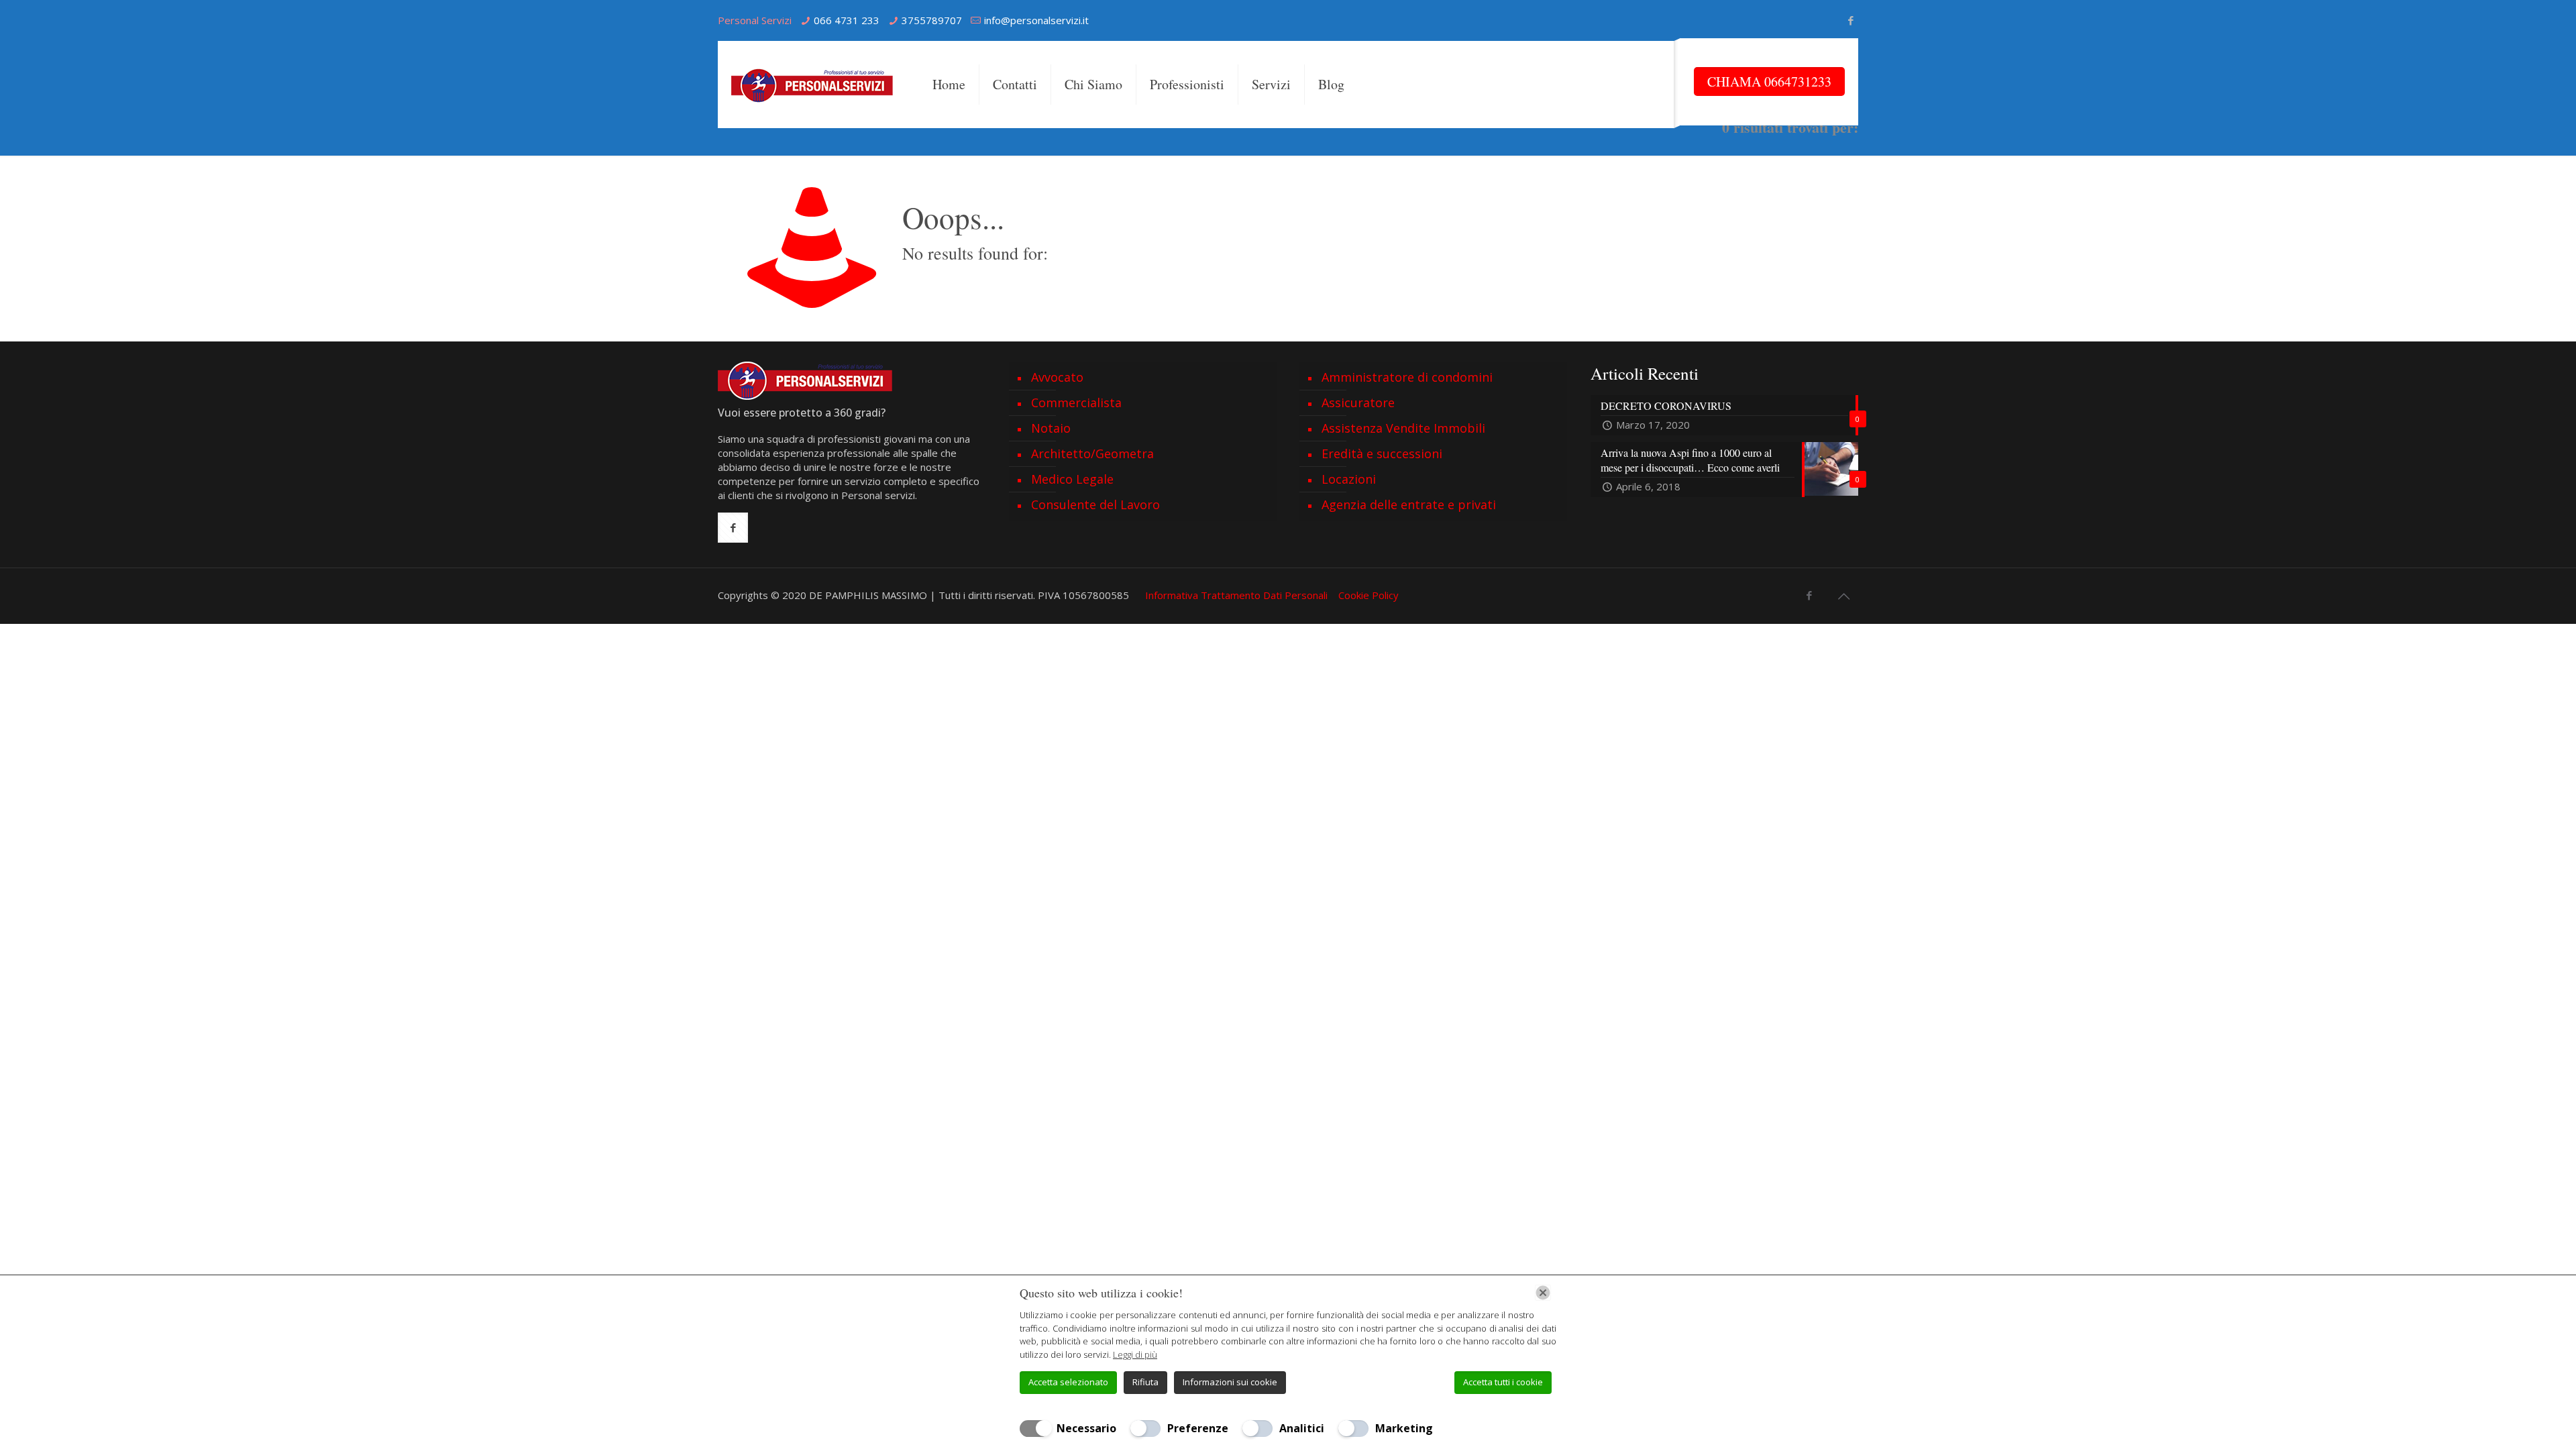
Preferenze (1198, 1428)
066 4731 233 (847, 20)
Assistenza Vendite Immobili (1403, 428)
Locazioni (1349, 479)
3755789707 (932, 20)
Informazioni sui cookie (1230, 1382)
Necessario (1086, 1428)
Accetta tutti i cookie (1503, 1382)
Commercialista (1076, 402)
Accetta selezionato (1068, 1382)
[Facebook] (1851, 20)
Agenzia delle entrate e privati (1409, 504)
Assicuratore (1358, 402)
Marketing (1404, 1428)
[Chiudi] (1543, 1293)
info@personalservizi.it (1036, 20)
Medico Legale (1072, 479)
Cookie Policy (1368, 595)
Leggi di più (1135, 1354)
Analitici (1302, 1428)
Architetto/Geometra (1092, 453)
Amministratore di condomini (1407, 377)
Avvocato (1057, 377)
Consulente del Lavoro (1095, 504)
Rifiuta (1145, 1382)
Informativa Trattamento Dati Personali (1236, 595)
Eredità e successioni (1382, 453)
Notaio (1051, 428)
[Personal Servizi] (815, 85)
